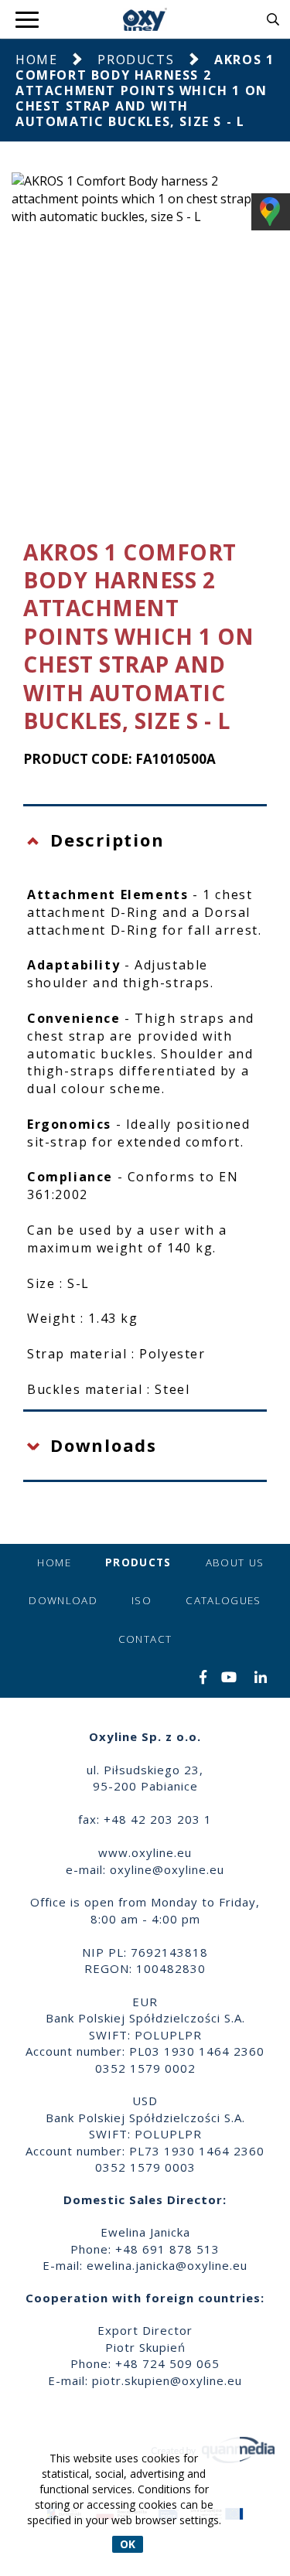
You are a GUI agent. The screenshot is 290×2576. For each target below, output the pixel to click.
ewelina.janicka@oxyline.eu (167, 2265)
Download (63, 1600)
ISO (142, 1600)
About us (235, 1562)
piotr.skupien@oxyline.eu (167, 2380)
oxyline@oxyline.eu (167, 1869)
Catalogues (223, 1600)
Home (36, 60)
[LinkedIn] (261, 1678)
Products (136, 60)
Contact (145, 1639)
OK (128, 2544)
